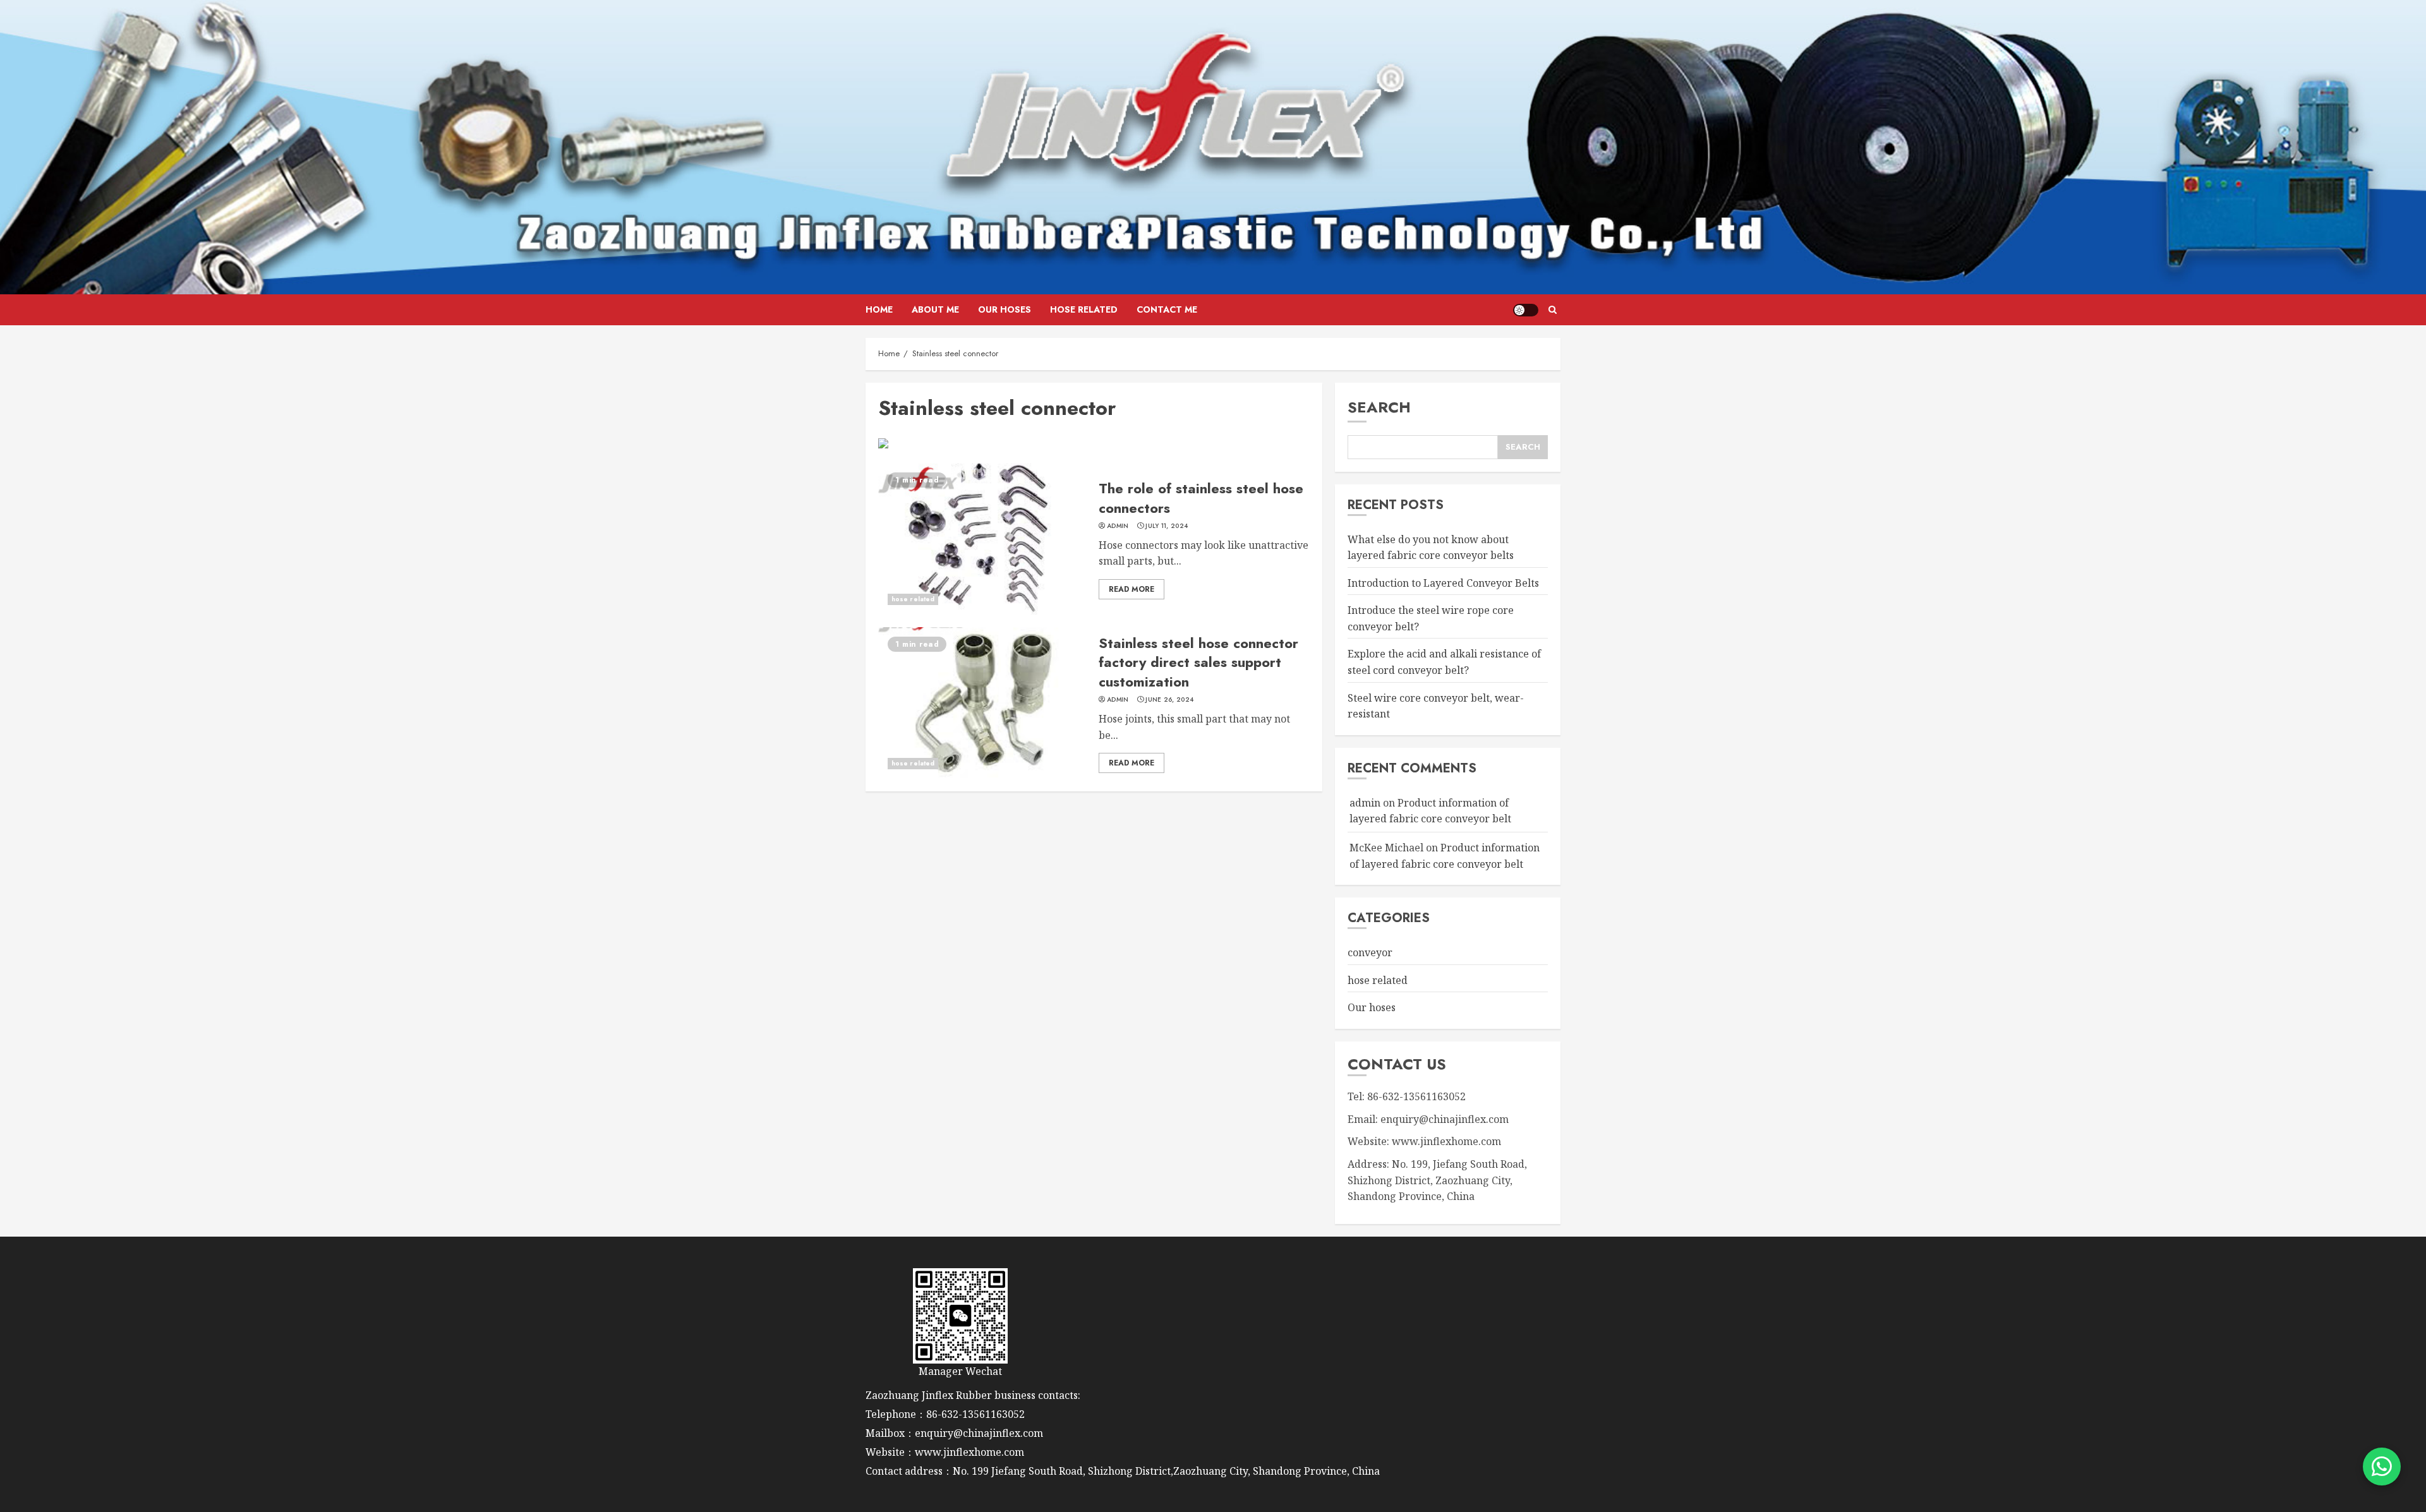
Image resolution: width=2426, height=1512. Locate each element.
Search (1379, 407)
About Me (935, 309)
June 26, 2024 (1169, 700)
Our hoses (1005, 309)
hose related (1084, 309)
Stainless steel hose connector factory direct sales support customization (1198, 663)
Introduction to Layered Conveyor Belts (1443, 583)
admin (1118, 526)
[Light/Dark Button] (1526, 310)
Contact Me (1167, 309)
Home (879, 309)
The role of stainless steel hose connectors (1201, 498)
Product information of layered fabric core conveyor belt (1430, 811)
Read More (1132, 589)
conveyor (1370, 952)
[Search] (1553, 310)
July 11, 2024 (1167, 526)
